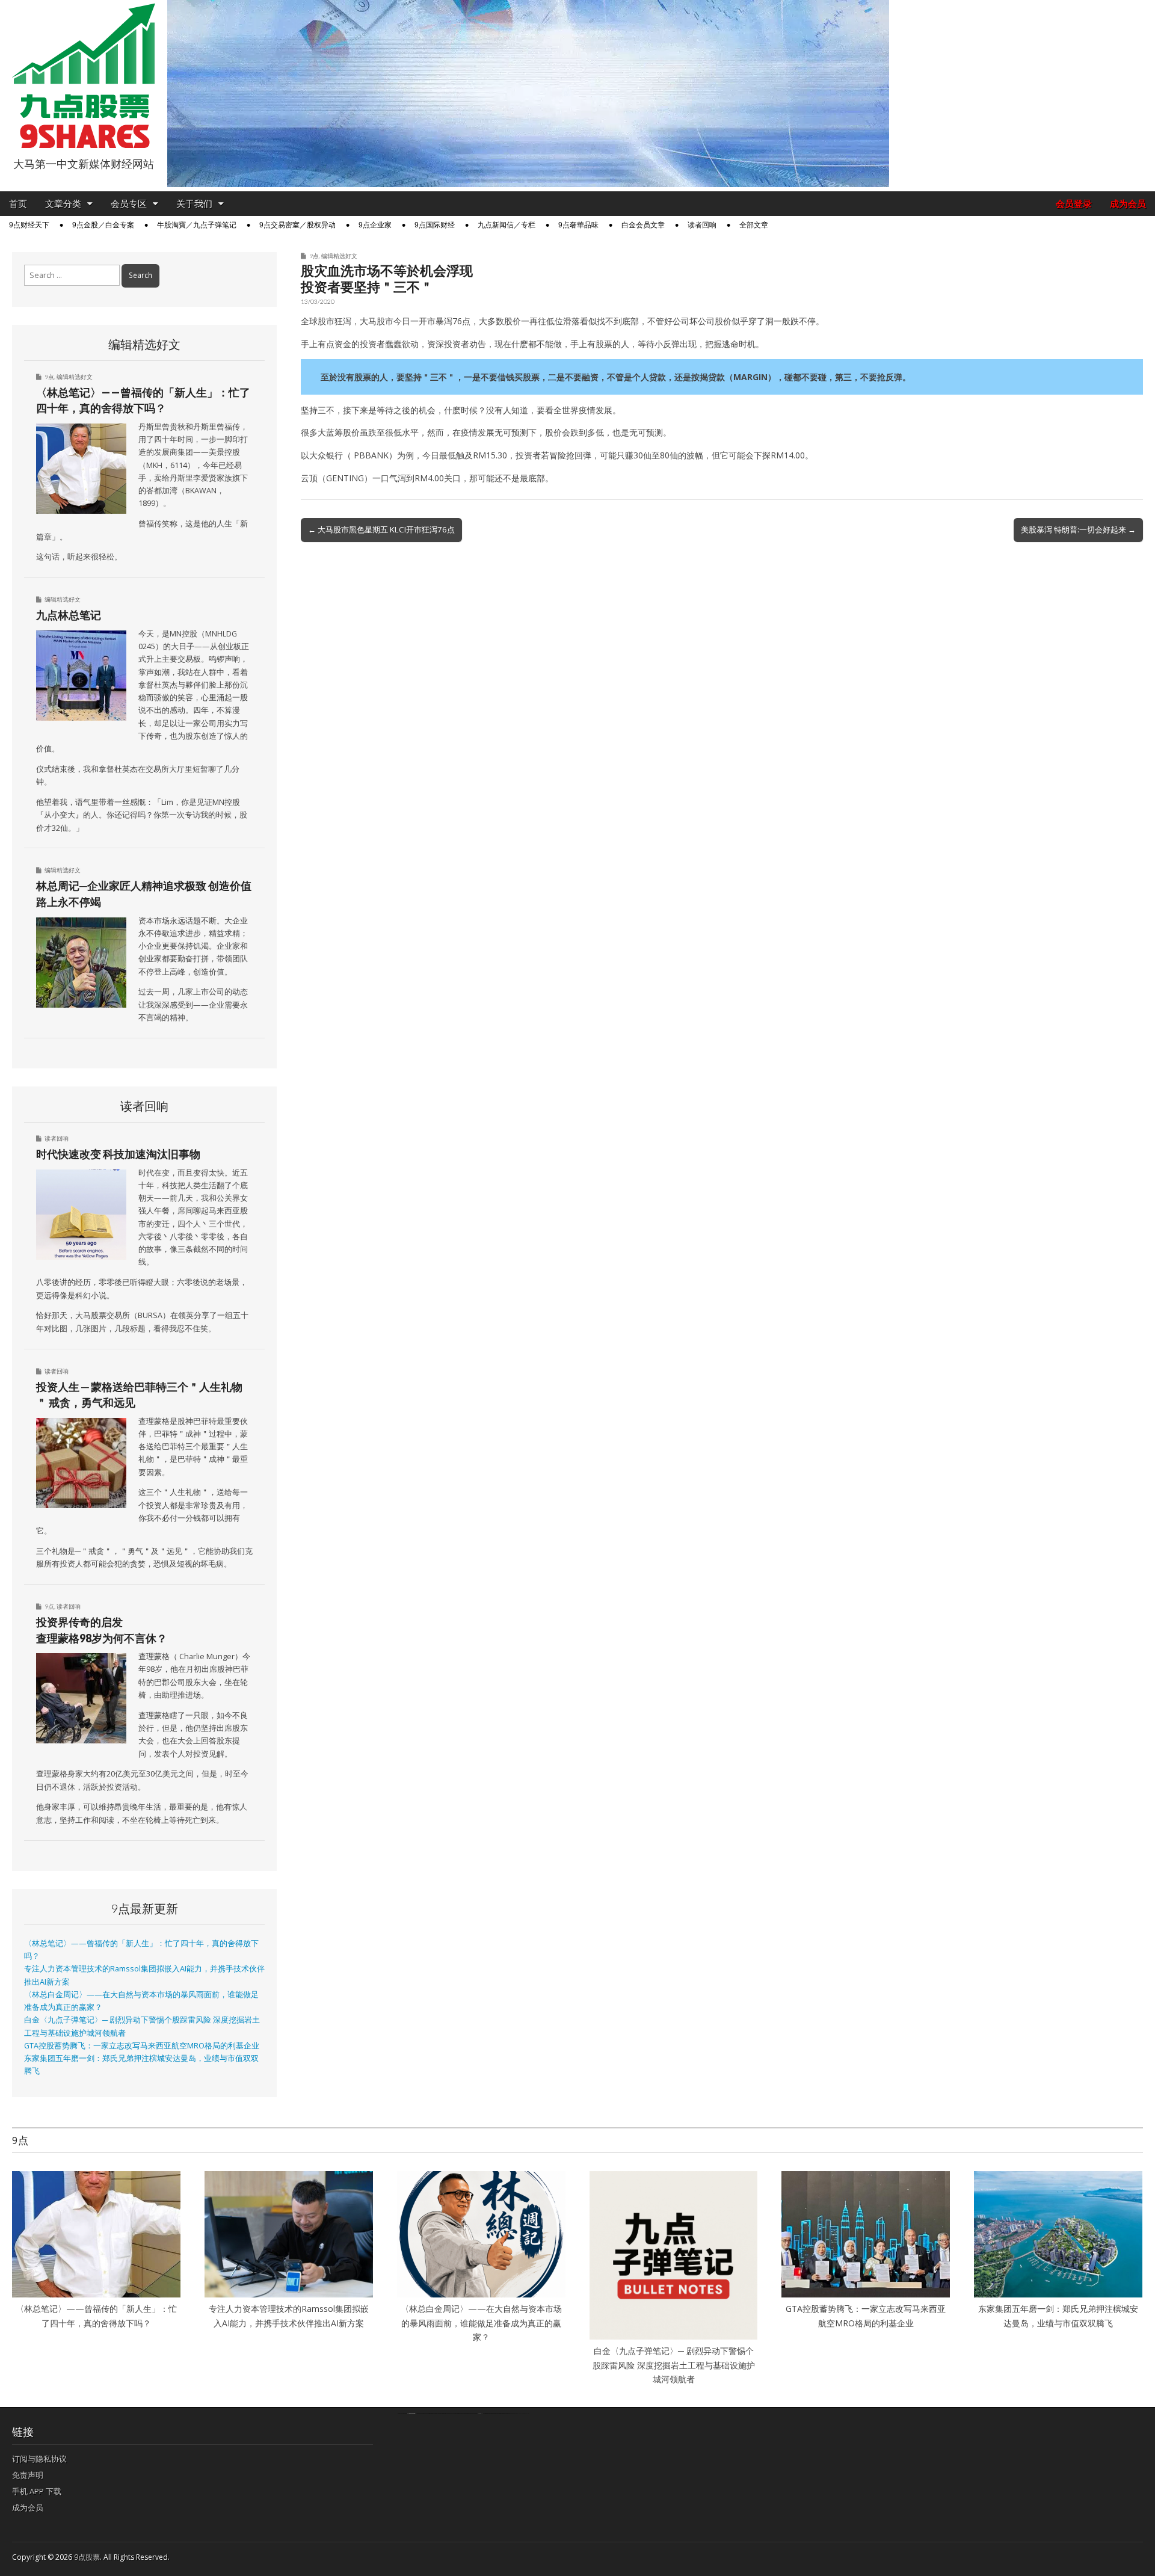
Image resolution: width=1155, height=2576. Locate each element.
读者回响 (702, 225)
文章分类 (63, 204)
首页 (18, 204)
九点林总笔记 (69, 615)
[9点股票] (84, 76)
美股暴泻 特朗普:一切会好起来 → (1078, 529)
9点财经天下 (29, 225)
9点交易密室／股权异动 (297, 225)
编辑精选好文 (339, 256)
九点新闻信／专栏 (507, 225)
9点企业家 (375, 225)
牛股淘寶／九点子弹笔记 (197, 225)
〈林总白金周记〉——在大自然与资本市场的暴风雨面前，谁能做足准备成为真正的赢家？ (481, 2323)
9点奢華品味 (578, 225)
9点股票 (87, 2557)
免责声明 (28, 2475)
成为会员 (1128, 204)
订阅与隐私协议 (39, 2459)
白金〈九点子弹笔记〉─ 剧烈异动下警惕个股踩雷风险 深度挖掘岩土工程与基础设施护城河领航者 (674, 2365)
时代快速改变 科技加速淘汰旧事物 (118, 1154)
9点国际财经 (435, 225)
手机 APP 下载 (37, 2491)
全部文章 (754, 225)
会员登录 (1074, 204)
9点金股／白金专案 (103, 225)
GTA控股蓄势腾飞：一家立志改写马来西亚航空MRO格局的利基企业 (142, 2046)
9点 (314, 256)
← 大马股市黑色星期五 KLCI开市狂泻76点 (381, 529)
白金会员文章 (643, 225)
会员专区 (129, 204)
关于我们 (194, 204)
